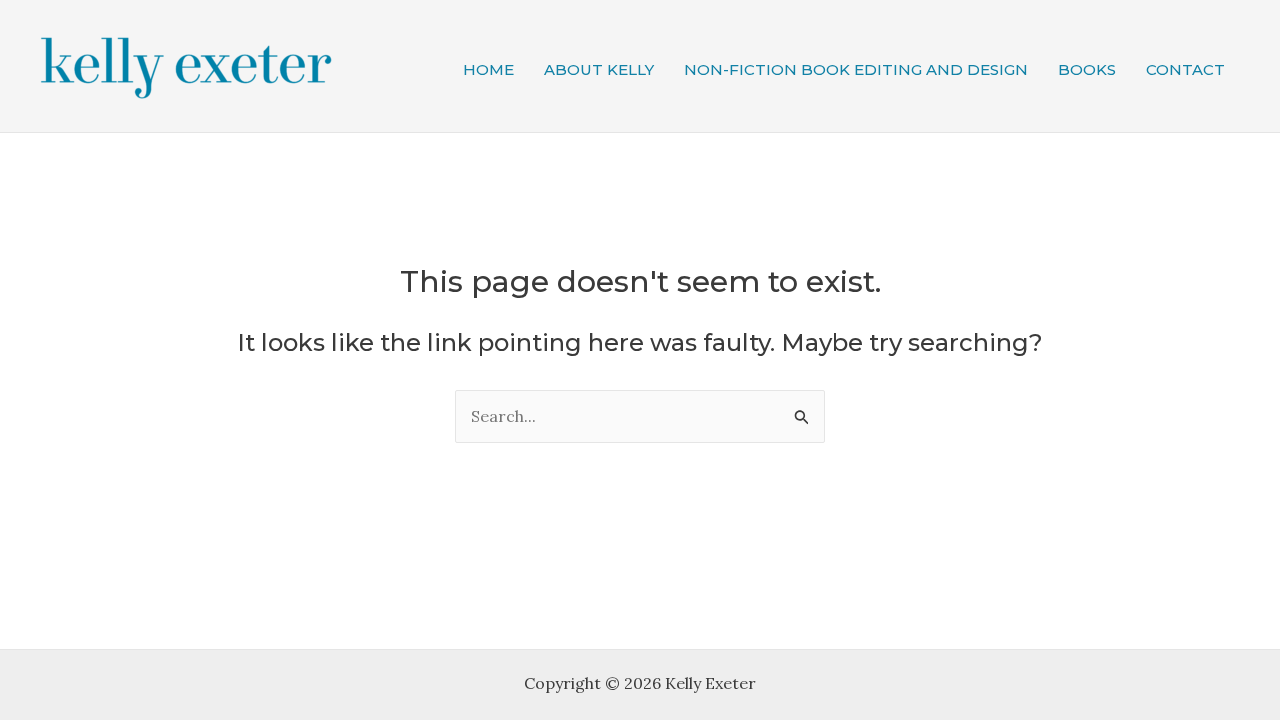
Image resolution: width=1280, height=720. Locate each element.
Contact (1185, 69)
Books (1087, 69)
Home (488, 69)
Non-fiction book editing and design (856, 69)
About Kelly (599, 69)
